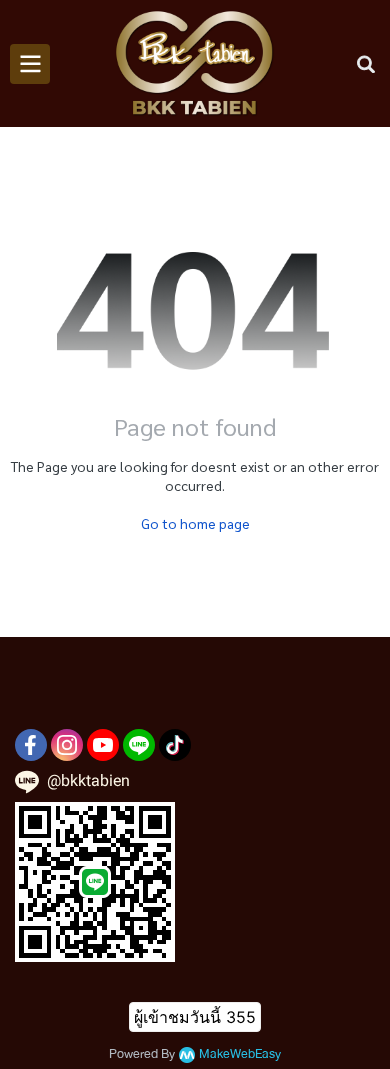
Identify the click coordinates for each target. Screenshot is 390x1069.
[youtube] (103, 745)
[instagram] (67, 745)
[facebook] (31, 745)
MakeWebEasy (240, 1054)
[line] (139, 745)
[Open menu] (30, 64)
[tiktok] (175, 745)
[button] (366, 64)
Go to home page (195, 523)
